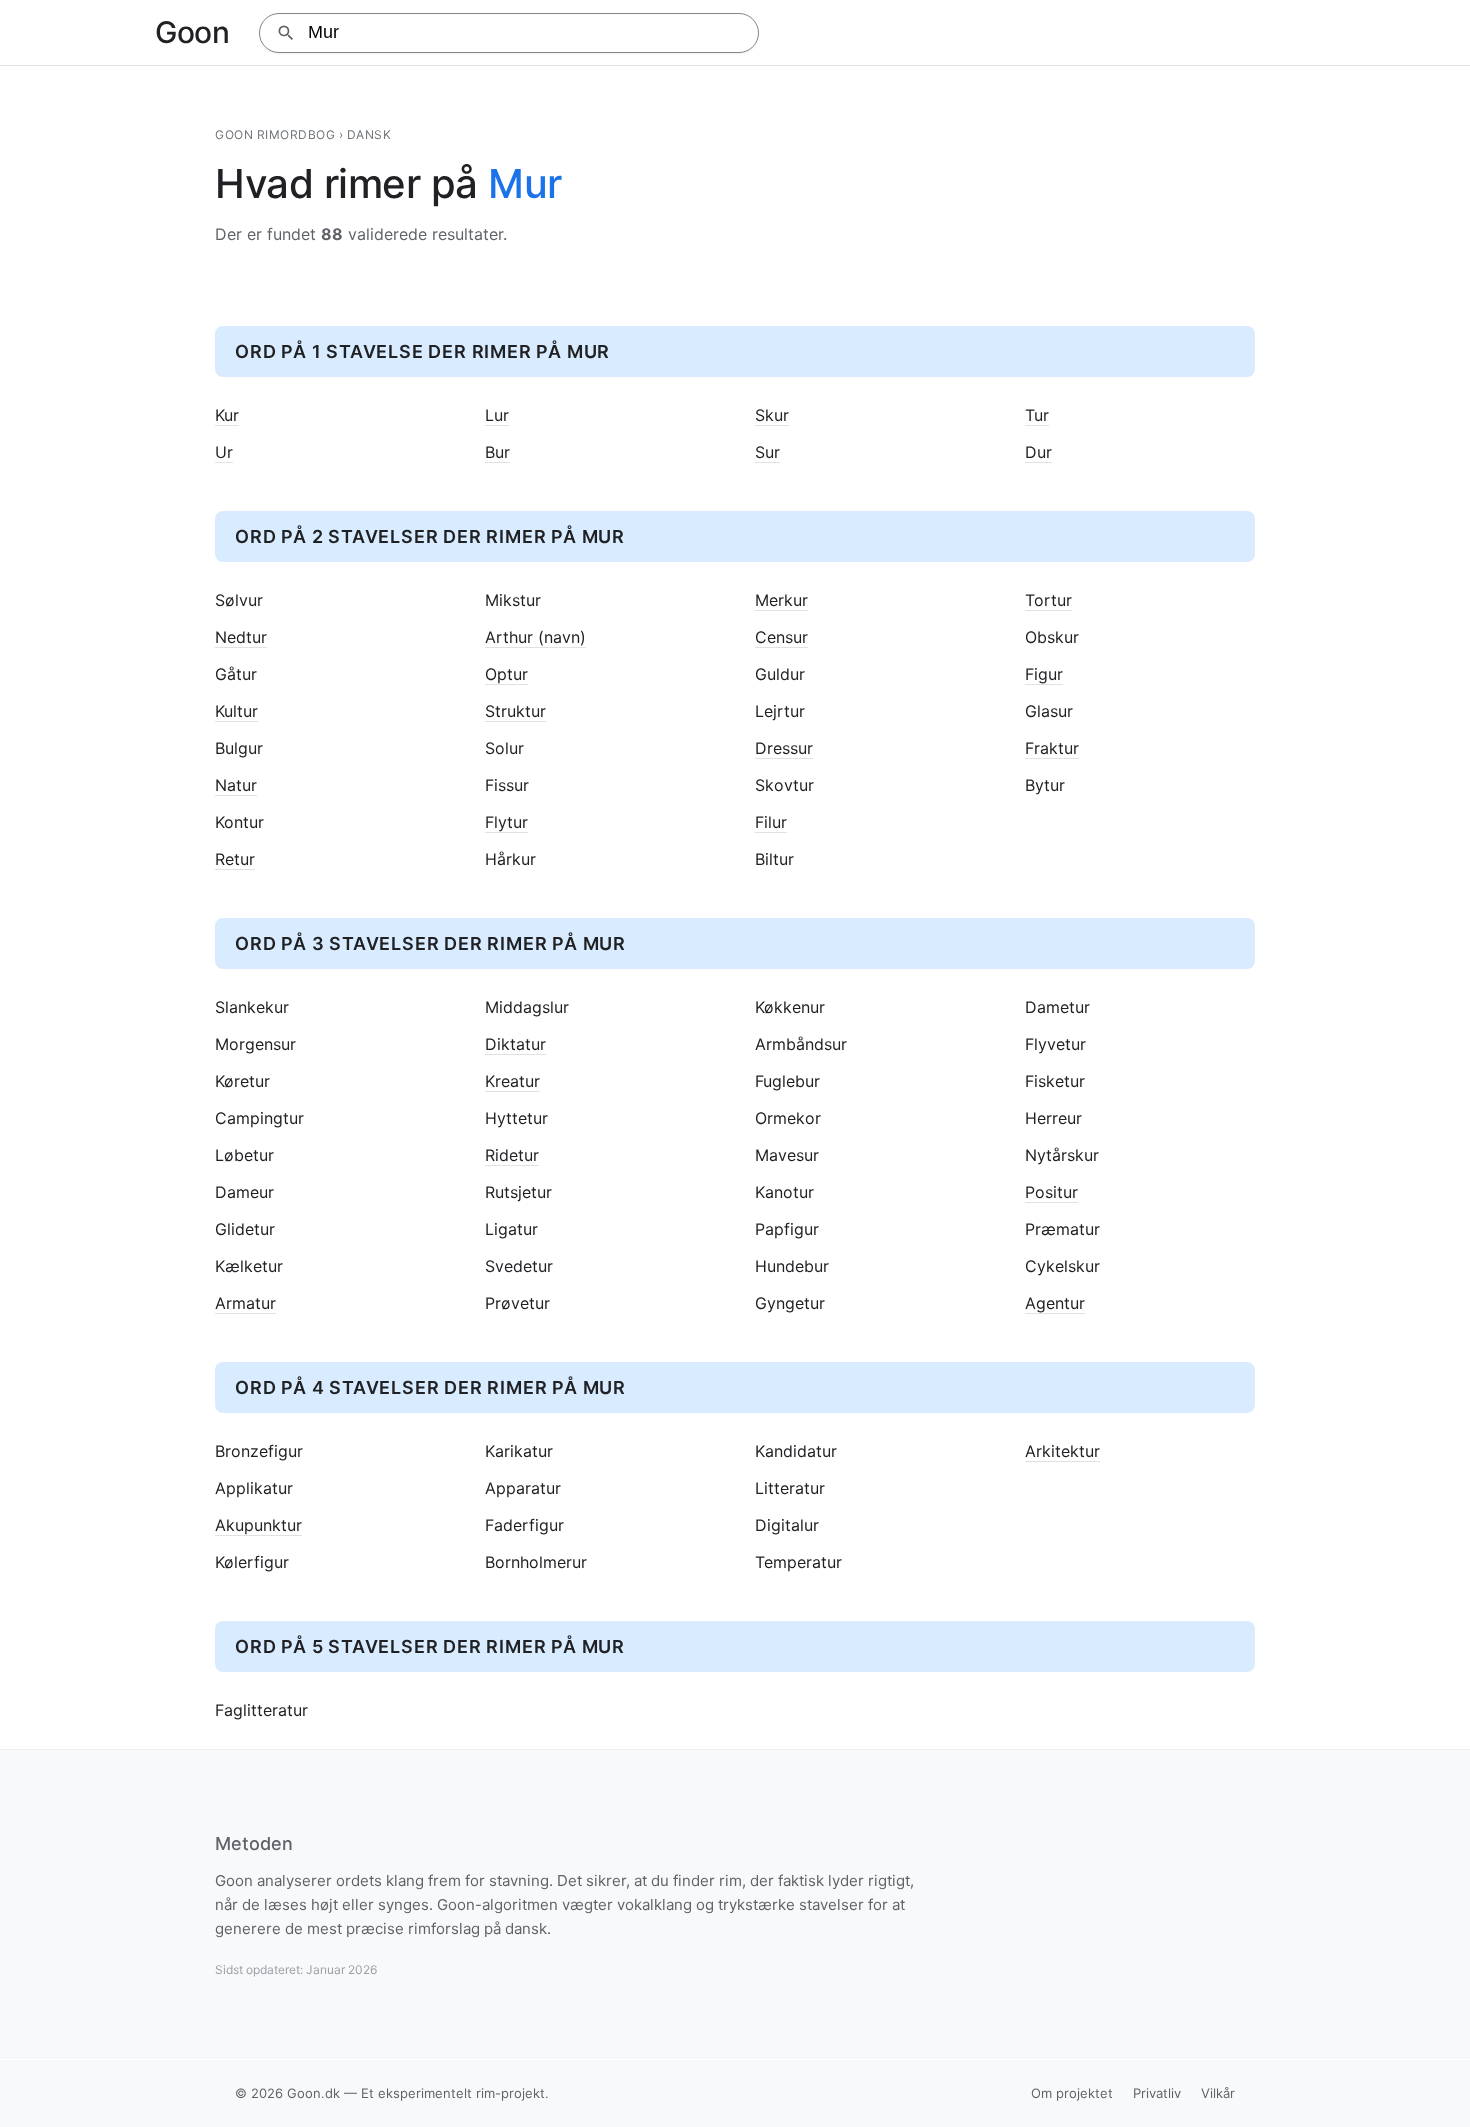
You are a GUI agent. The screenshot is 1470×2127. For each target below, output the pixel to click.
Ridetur (512, 1155)
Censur (781, 637)
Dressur (784, 748)
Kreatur (512, 1081)
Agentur (1055, 1303)
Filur (771, 822)
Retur (235, 859)
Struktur (515, 711)
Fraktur (1052, 748)
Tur (1037, 415)
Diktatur (515, 1044)
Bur (497, 452)
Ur (224, 452)
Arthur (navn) (535, 637)
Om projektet (1072, 2093)
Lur (497, 415)
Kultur (236, 711)
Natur (236, 785)
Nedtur (241, 637)
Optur (506, 674)
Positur (1051, 1192)
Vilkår (1218, 2093)
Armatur (245, 1303)
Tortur (1048, 600)
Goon (192, 32)
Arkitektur (1062, 1451)
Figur (1044, 674)
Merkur (781, 600)
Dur (1038, 452)
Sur (767, 452)
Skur (772, 415)
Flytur (506, 822)
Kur (227, 415)
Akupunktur (258, 1525)
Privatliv (1157, 2093)
